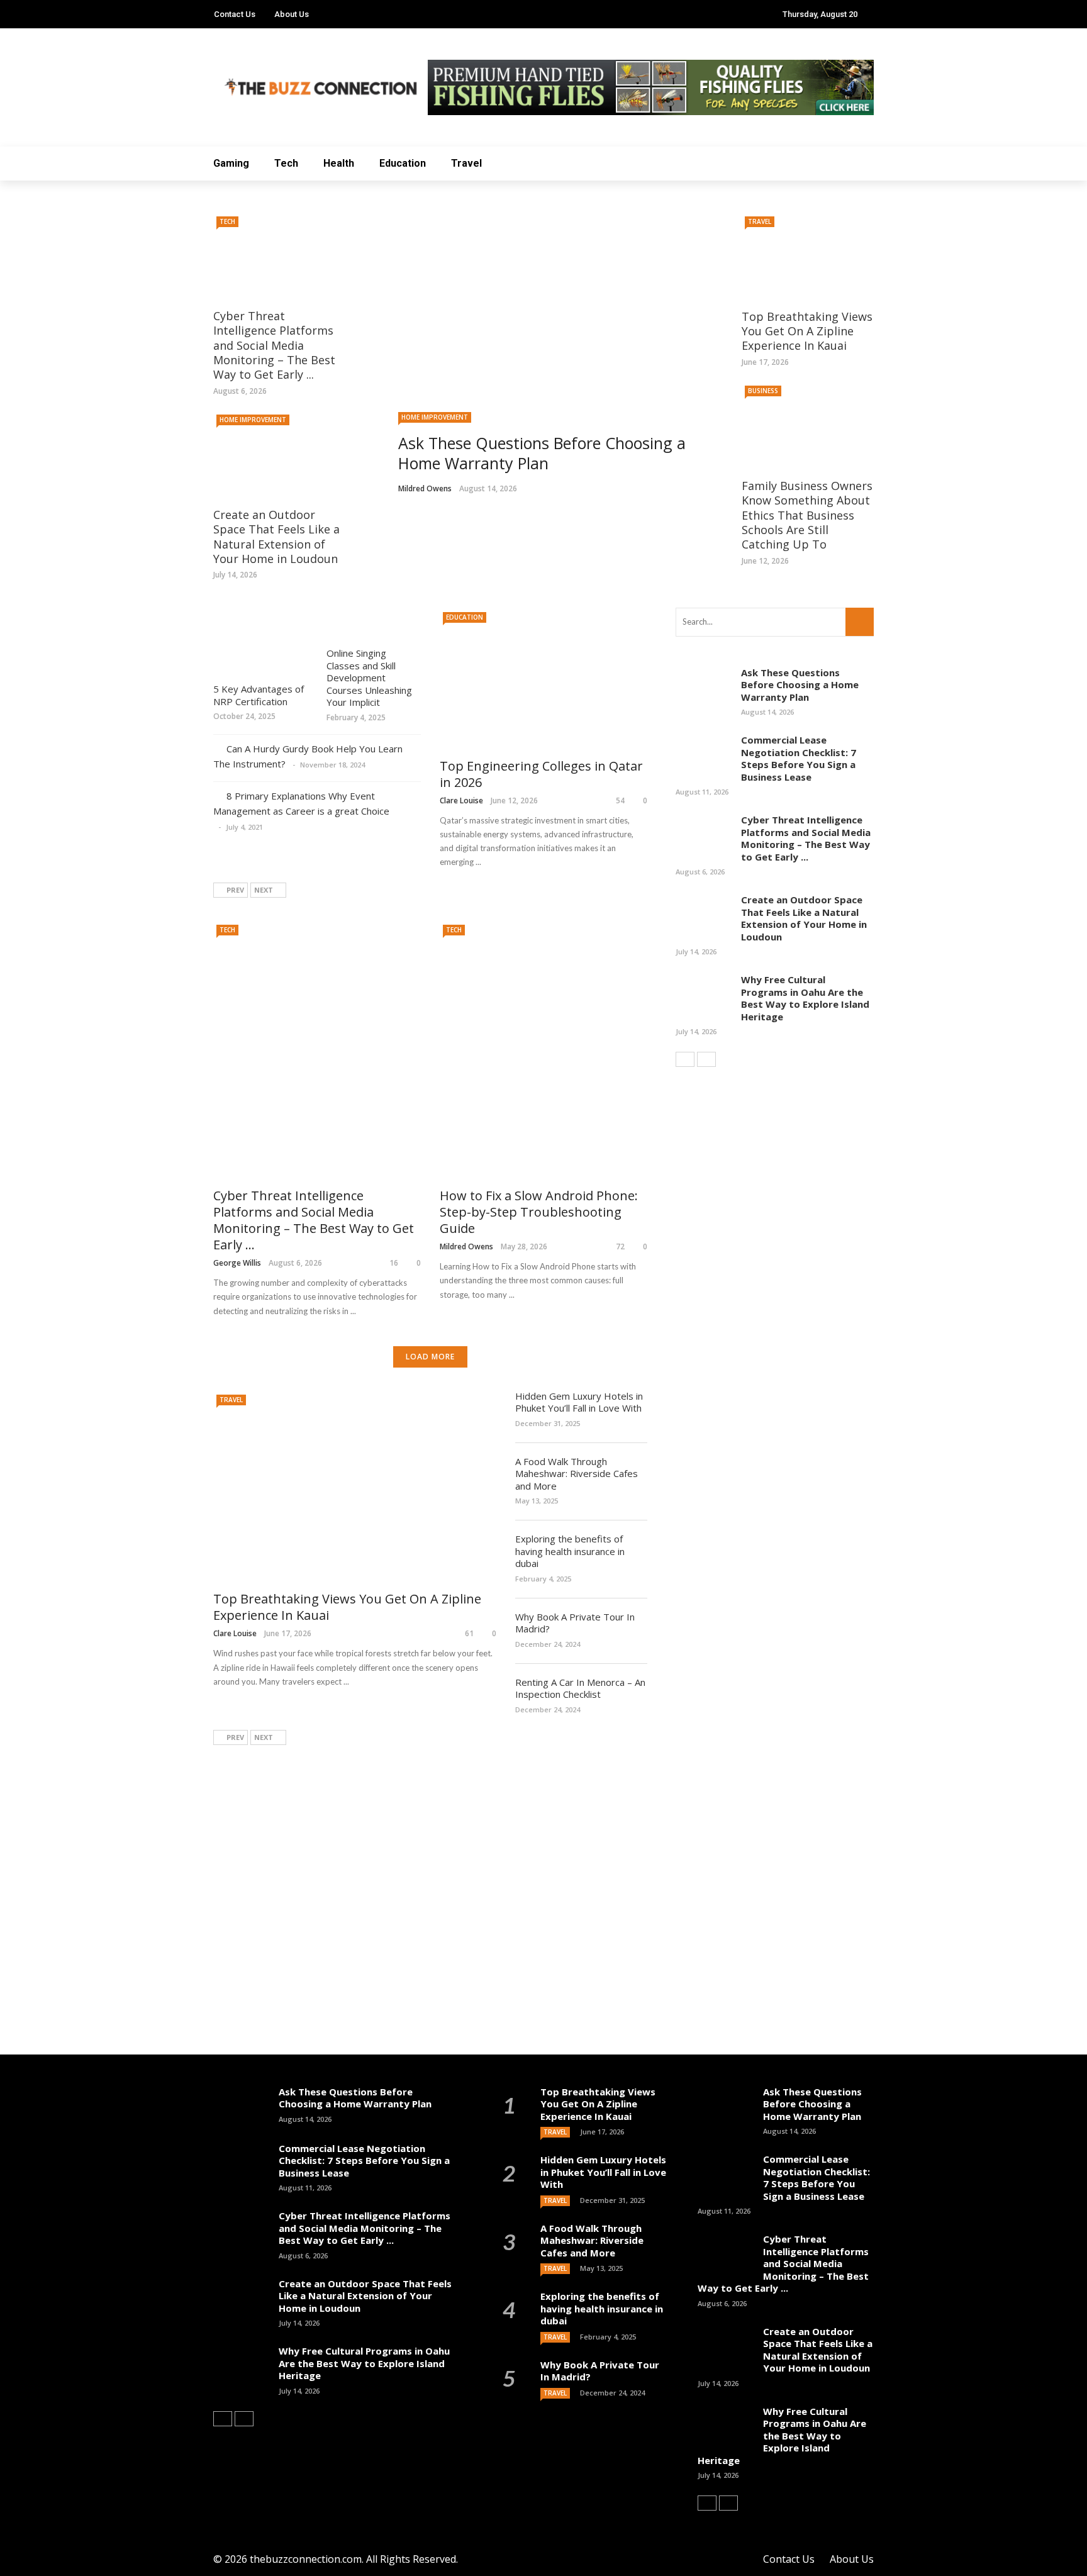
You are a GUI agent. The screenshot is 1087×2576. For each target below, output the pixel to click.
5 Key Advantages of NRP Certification (259, 695)
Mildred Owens (425, 488)
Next (264, 890)
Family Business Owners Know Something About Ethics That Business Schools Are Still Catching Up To (807, 515)
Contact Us (235, 14)
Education (403, 163)
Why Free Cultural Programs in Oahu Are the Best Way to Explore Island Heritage (805, 998)
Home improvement (435, 417)
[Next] (706, 1059)
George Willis (237, 1263)
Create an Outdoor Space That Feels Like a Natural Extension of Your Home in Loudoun (276, 537)
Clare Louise (461, 800)
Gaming (231, 163)
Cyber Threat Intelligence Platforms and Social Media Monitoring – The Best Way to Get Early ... (274, 345)
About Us (292, 14)
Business (763, 391)
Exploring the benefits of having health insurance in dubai (570, 1551)
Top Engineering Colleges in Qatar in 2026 (541, 774)
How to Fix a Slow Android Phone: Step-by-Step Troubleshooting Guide (539, 1212)
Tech (286, 163)
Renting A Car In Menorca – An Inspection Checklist (580, 1688)
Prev (235, 890)
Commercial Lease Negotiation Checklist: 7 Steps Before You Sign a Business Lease (799, 758)
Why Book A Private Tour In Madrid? (575, 1623)
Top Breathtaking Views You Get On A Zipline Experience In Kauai (807, 331)
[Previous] (685, 1059)
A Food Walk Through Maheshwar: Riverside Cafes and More (577, 1474)
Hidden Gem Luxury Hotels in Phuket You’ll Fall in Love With (579, 1402)
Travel (466, 163)
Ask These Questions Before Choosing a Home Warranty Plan (800, 685)
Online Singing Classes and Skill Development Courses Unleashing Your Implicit (369, 677)
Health (339, 163)
